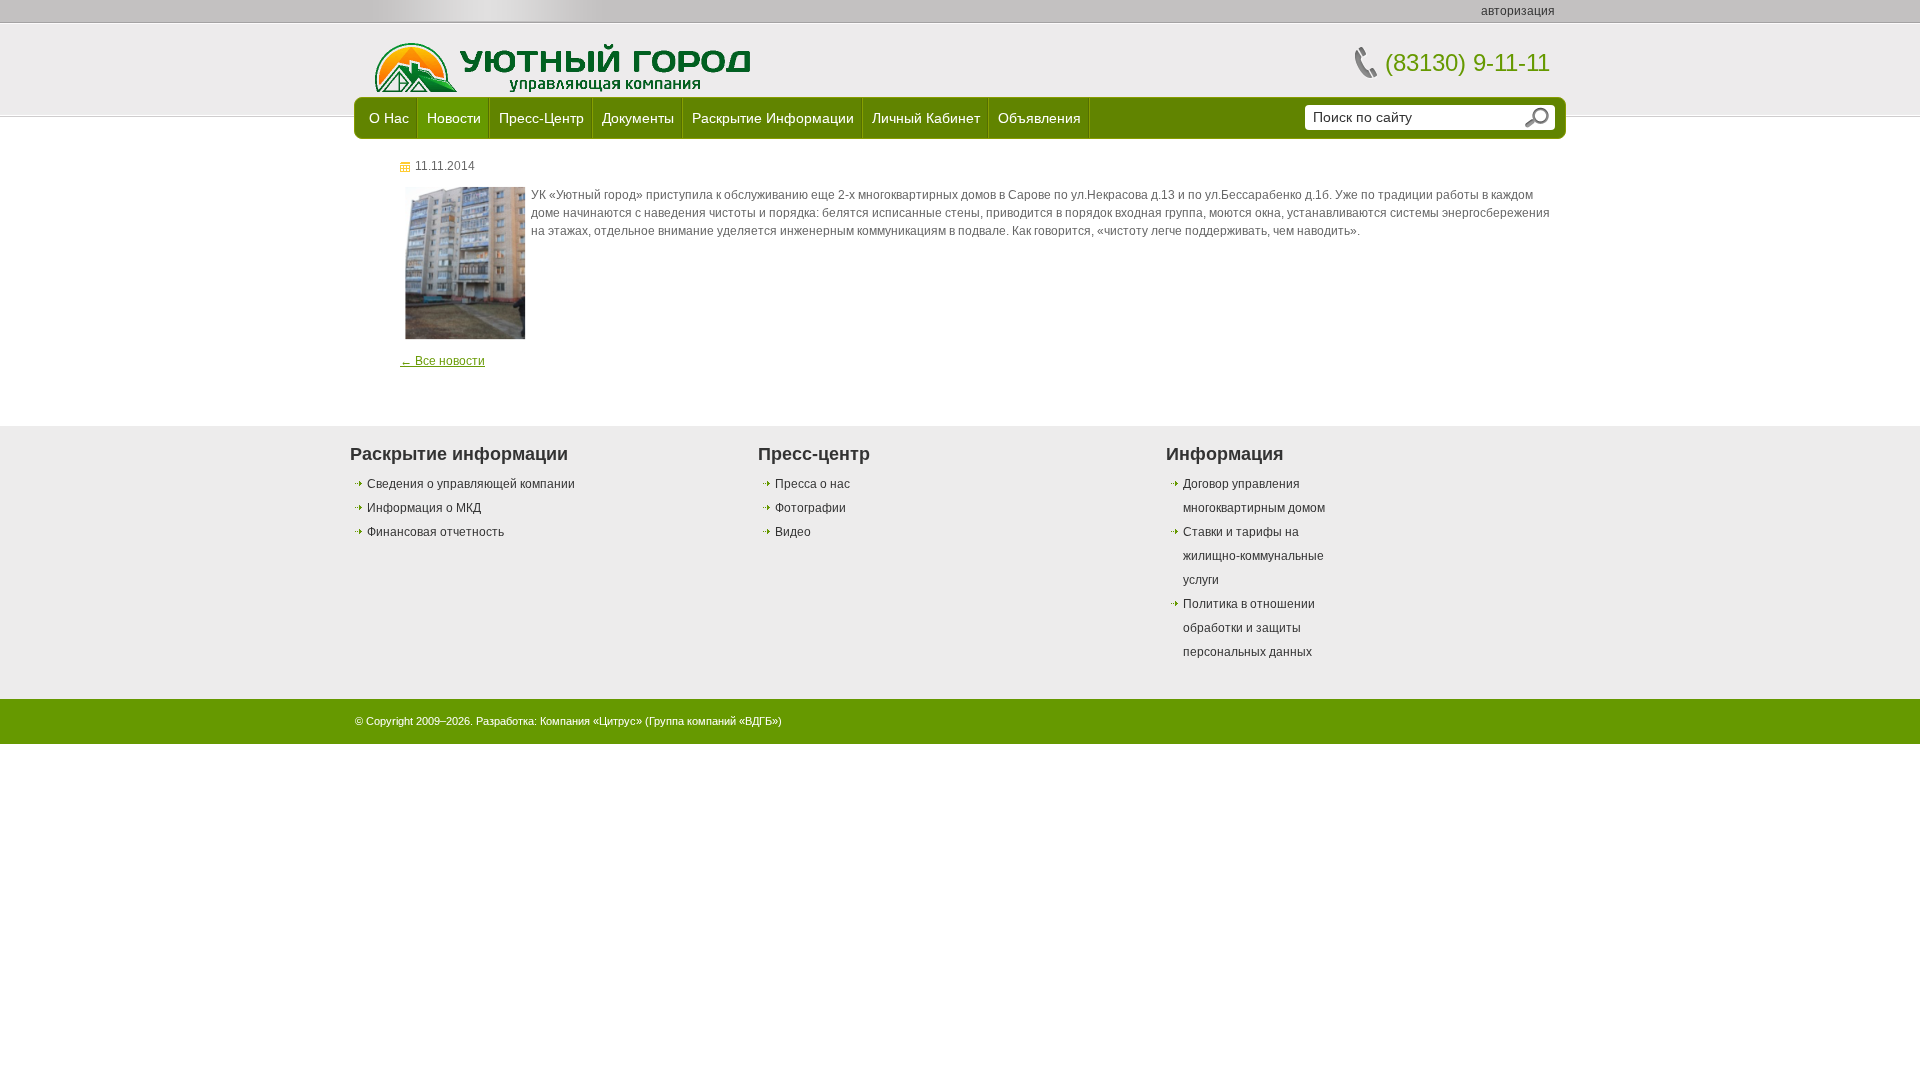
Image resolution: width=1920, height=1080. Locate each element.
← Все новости (442, 361)
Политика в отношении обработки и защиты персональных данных (1249, 628)
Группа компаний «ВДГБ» (713, 721)
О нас (389, 118)
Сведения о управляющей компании (471, 484)
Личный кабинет (926, 118)
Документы (638, 118)
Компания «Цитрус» (591, 721)
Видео (793, 532)
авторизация (1518, 11)
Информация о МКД (424, 508)
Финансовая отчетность (435, 532)
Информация (1225, 454)
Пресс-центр (541, 118)
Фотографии (810, 508)
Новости (454, 118)
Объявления (1039, 118)
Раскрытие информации (773, 118)
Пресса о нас (812, 484)
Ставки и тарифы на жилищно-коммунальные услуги (1253, 556)
